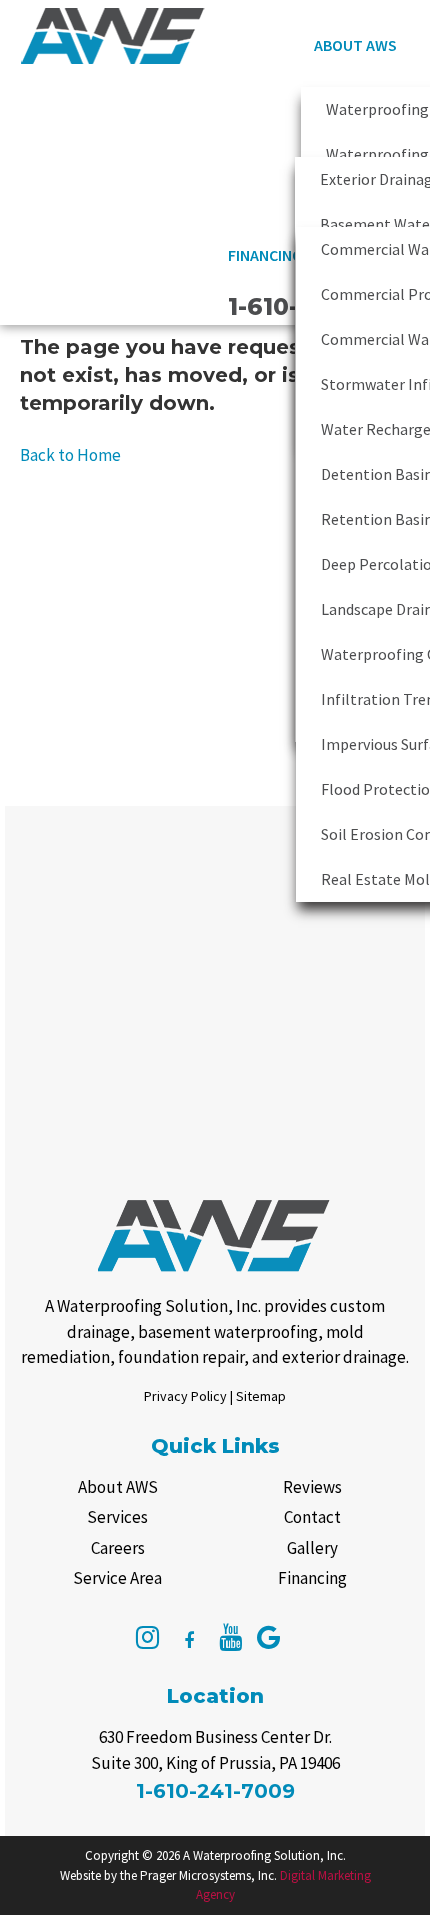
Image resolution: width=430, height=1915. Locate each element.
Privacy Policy (185, 1396)
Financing (265, 255)
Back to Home (70, 455)
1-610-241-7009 (215, 1791)
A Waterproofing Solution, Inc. (264, 1855)
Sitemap (261, 1396)
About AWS (355, 45)
